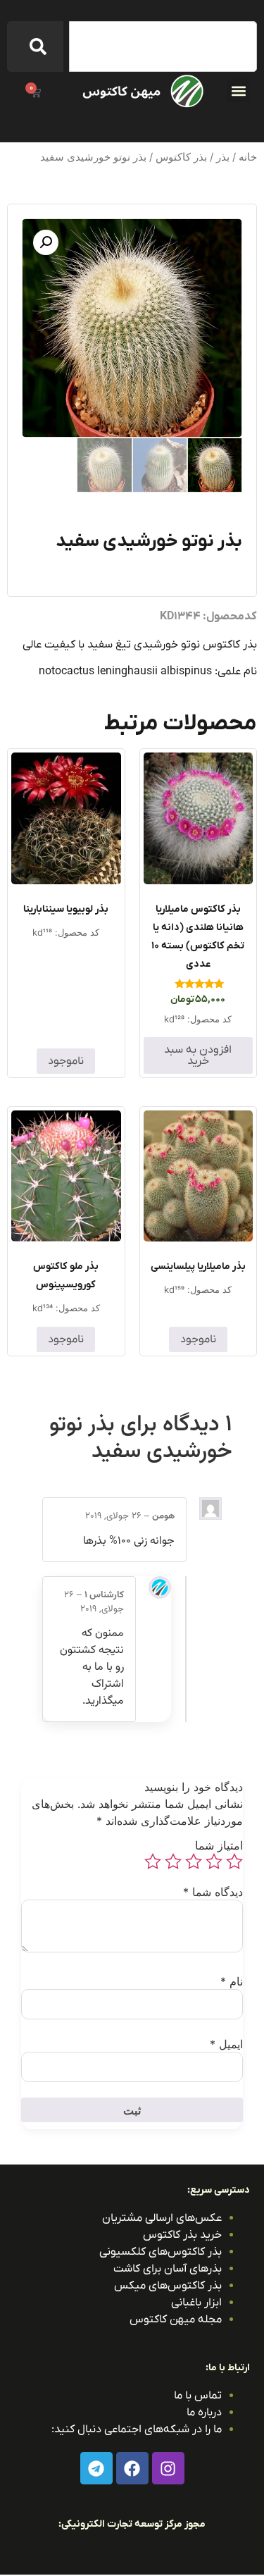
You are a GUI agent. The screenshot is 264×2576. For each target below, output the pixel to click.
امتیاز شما (219, 1845)
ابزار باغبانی (196, 2303)
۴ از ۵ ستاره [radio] (173, 1862)
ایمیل (226, 2044)
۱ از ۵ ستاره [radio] (234, 1862)
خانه (248, 157)
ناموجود (66, 1061)
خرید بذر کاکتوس (182, 2235)
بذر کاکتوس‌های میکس (168, 2286)
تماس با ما (198, 2396)
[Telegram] (96, 2468)
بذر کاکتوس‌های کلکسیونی (161, 2252)
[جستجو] (35, 47)
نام (232, 1981)
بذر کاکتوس (181, 157)
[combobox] (163, 47)
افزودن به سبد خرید (198, 1055)
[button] (238, 91)
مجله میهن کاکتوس (176, 2320)
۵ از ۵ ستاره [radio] (153, 1862)
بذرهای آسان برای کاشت (168, 2269)
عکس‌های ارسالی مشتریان (162, 2218)
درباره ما (204, 2413)
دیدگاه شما (213, 1892)
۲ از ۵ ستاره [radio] (214, 1862)
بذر (223, 157)
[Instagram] (168, 2468)
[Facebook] (132, 2468)
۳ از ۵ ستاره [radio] (194, 1862)
